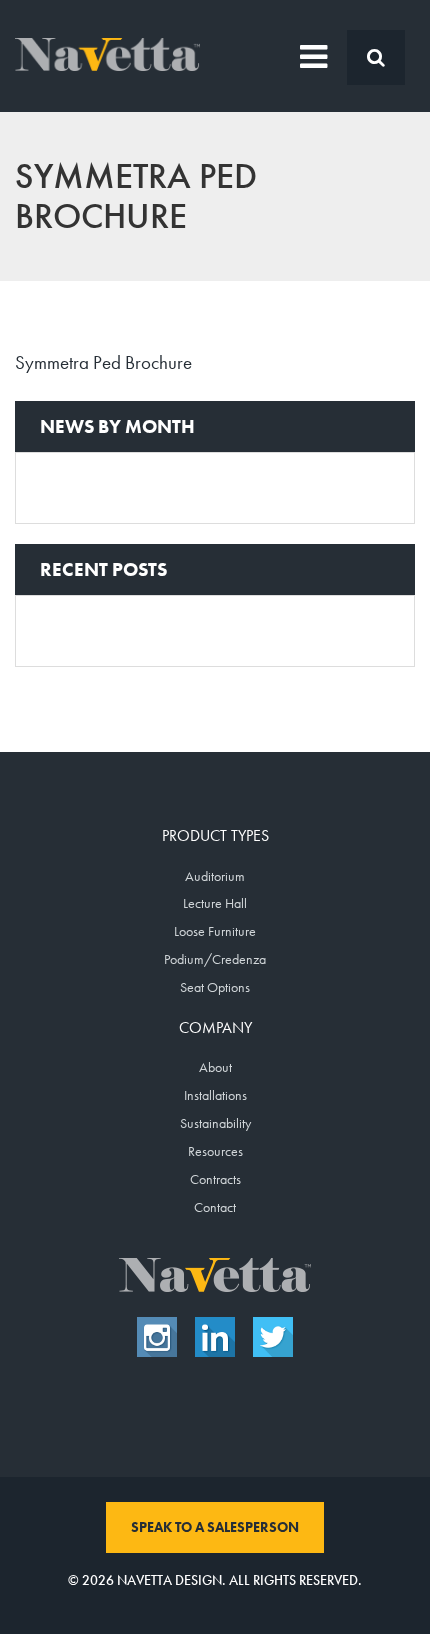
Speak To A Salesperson (215, 1527)
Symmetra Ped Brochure (103, 362)
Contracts (215, 1179)
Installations (215, 1095)
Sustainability (215, 1123)
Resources (215, 1151)
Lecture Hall (215, 903)
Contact (215, 1207)
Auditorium (215, 876)
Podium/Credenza (215, 959)
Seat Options (215, 987)
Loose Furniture (215, 931)
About (215, 1067)
